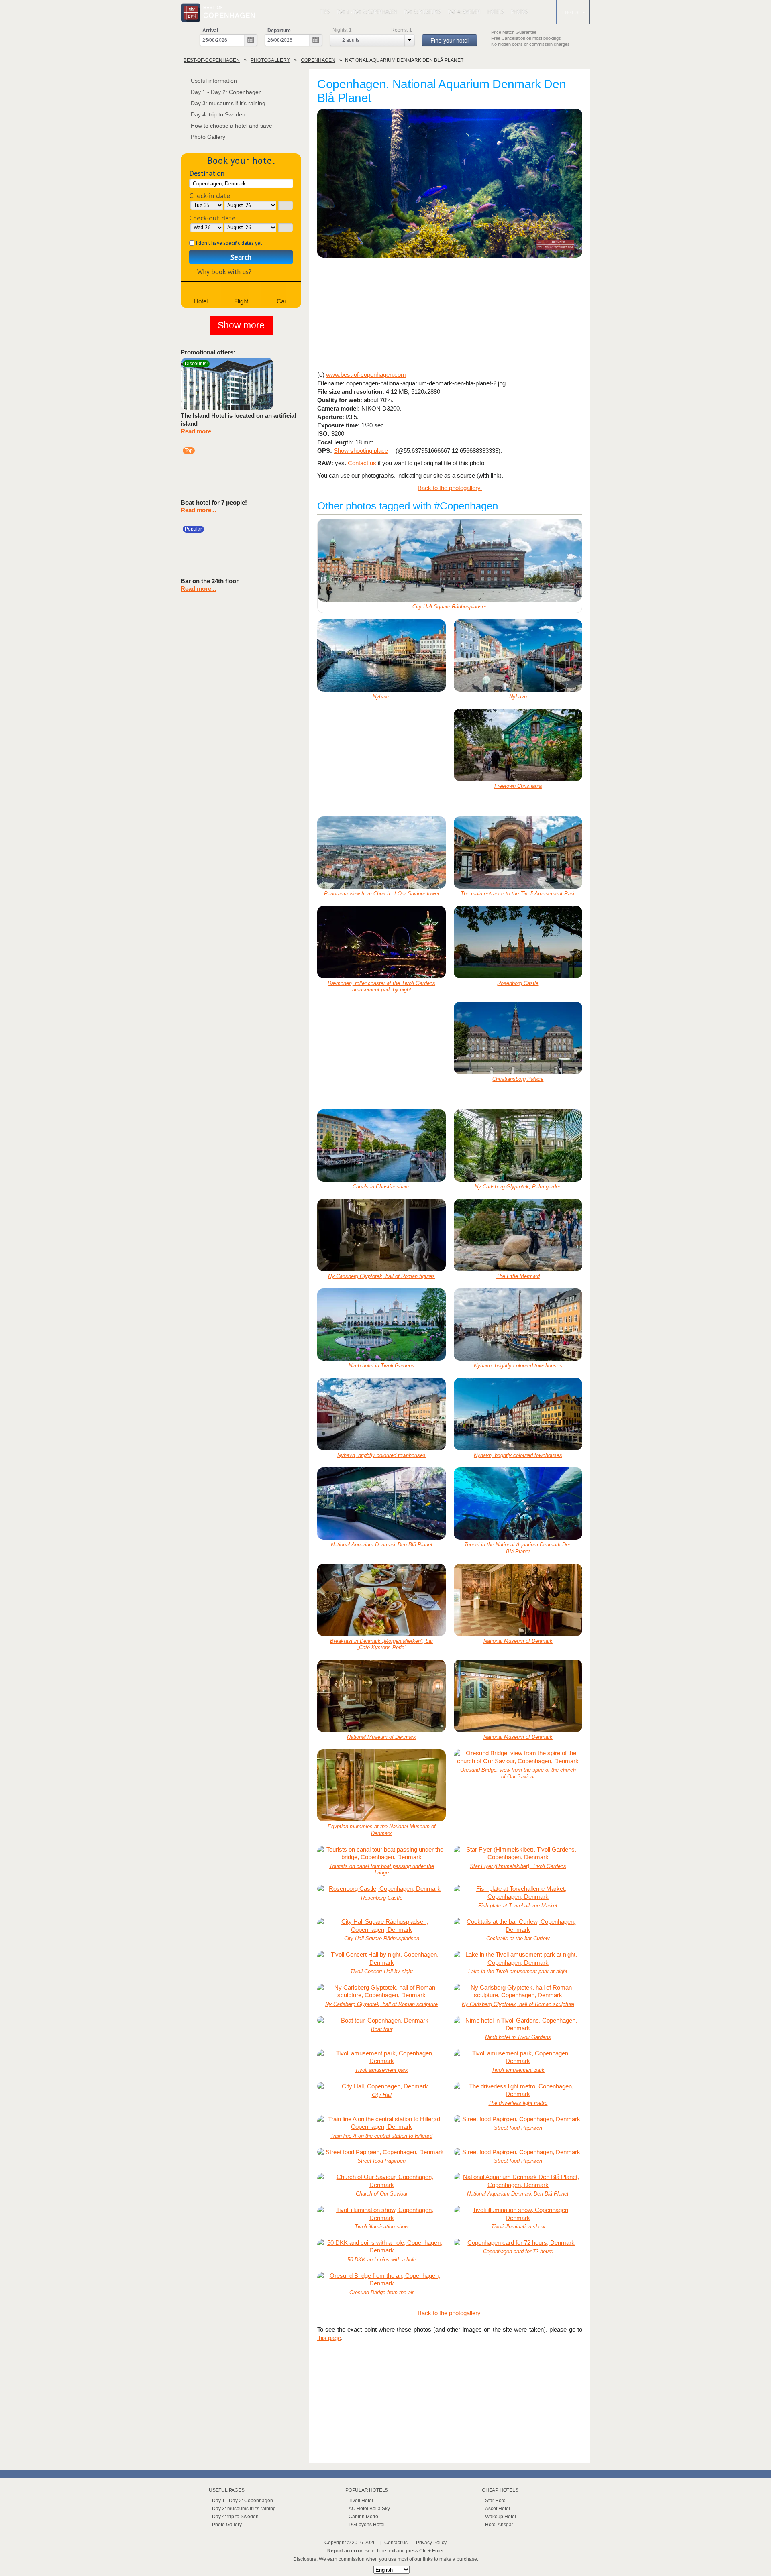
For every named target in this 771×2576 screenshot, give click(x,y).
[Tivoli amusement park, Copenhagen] (381, 2057)
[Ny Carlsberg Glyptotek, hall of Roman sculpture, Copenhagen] (381, 1991)
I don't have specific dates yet (229, 243)
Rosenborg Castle (518, 983)
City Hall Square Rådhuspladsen (450, 607)
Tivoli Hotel (361, 2501)
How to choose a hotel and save (232, 126)
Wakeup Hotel (501, 2517)
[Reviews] (282, 383)
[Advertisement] (450, 315)
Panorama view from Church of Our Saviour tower (382, 894)
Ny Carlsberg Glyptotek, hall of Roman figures (381, 1276)
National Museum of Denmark (518, 1641)
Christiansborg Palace (518, 1079)
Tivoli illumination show (381, 2227)
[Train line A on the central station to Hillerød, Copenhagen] (381, 2123)
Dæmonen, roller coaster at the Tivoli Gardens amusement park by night (381, 987)
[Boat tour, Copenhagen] (381, 2021)
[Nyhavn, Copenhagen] (381, 655)
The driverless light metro (518, 2103)
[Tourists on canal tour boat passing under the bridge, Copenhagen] (381, 1853)
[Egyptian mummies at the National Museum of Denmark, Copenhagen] (381, 1785)
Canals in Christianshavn (381, 1187)
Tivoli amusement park (381, 2070)
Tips (325, 12)
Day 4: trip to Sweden (218, 114)
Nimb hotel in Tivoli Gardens (381, 1366)
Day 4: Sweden (464, 12)
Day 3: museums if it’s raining (228, 103)
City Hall (382, 2095)
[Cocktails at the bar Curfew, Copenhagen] (518, 1926)
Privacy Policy (431, 2543)
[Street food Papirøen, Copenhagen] (518, 2119)
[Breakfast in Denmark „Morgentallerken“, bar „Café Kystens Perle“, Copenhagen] (381, 1600)
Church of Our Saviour (382, 2194)
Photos (519, 12)
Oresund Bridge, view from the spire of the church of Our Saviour (518, 1773)
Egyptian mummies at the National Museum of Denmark (382, 1830)
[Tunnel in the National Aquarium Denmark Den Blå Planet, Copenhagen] (518, 1504)
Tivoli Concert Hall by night (381, 1971)
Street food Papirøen (518, 2128)
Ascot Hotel (498, 2509)
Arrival (210, 31)
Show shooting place (361, 451)
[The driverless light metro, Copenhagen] (518, 2090)
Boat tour (382, 2029)
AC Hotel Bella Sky (369, 2509)
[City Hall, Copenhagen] (381, 2086)
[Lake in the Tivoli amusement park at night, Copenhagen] (518, 1958)
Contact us (362, 463)
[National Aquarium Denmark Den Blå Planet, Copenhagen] (450, 184)
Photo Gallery (208, 137)
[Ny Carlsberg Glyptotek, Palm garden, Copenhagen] (518, 1146)
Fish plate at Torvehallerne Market (518, 1906)
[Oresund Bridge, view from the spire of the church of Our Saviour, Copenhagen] (518, 1757)
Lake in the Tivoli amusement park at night (518, 1971)
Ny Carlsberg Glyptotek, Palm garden (518, 1187)
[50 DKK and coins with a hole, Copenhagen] (381, 2247)
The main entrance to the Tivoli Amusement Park (518, 894)
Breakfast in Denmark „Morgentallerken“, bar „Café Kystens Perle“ (381, 1644)
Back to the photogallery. (450, 488)
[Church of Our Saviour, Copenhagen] (381, 2181)
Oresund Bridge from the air (381, 2292)
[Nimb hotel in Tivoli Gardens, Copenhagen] (381, 1325)
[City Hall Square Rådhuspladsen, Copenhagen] (450, 560)
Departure (279, 31)
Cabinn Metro (363, 2517)
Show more (241, 325)
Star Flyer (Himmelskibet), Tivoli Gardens (518, 1866)
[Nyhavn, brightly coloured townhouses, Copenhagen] (518, 1325)
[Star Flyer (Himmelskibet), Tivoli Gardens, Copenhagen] (518, 1853)
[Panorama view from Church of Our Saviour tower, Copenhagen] (381, 853)
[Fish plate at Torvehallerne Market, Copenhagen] (518, 1893)
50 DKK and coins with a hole (382, 2260)
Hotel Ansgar (499, 2525)
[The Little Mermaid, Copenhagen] (518, 1235)
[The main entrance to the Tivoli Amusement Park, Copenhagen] (518, 853)
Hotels (496, 12)
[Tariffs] (294, 383)
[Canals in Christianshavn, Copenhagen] (381, 1146)
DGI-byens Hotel (367, 2525)
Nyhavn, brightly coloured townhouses (518, 1366)
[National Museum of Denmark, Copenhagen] (518, 1600)
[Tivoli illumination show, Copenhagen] (381, 2214)
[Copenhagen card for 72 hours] (518, 2243)
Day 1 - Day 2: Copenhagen (367, 12)
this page (329, 2338)
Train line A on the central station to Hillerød (381, 2136)
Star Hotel (496, 2501)
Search (241, 257)
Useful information (214, 81)
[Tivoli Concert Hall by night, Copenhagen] (381, 1958)
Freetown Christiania (518, 786)
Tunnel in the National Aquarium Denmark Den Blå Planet (518, 1548)
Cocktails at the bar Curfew (518, 1938)
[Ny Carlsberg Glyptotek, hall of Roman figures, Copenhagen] (381, 1235)
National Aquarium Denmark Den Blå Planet (382, 1545)
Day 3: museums (422, 12)
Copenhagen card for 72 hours (518, 2251)
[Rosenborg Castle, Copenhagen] (518, 942)
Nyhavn (381, 697)
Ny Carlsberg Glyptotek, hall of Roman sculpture (381, 2004)
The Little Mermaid (518, 1276)
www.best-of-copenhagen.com (366, 375)
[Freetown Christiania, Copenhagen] (518, 745)
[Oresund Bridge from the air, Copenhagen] (381, 2280)
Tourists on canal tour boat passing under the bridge (382, 1870)
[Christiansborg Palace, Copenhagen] (518, 1038)
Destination (207, 173)
